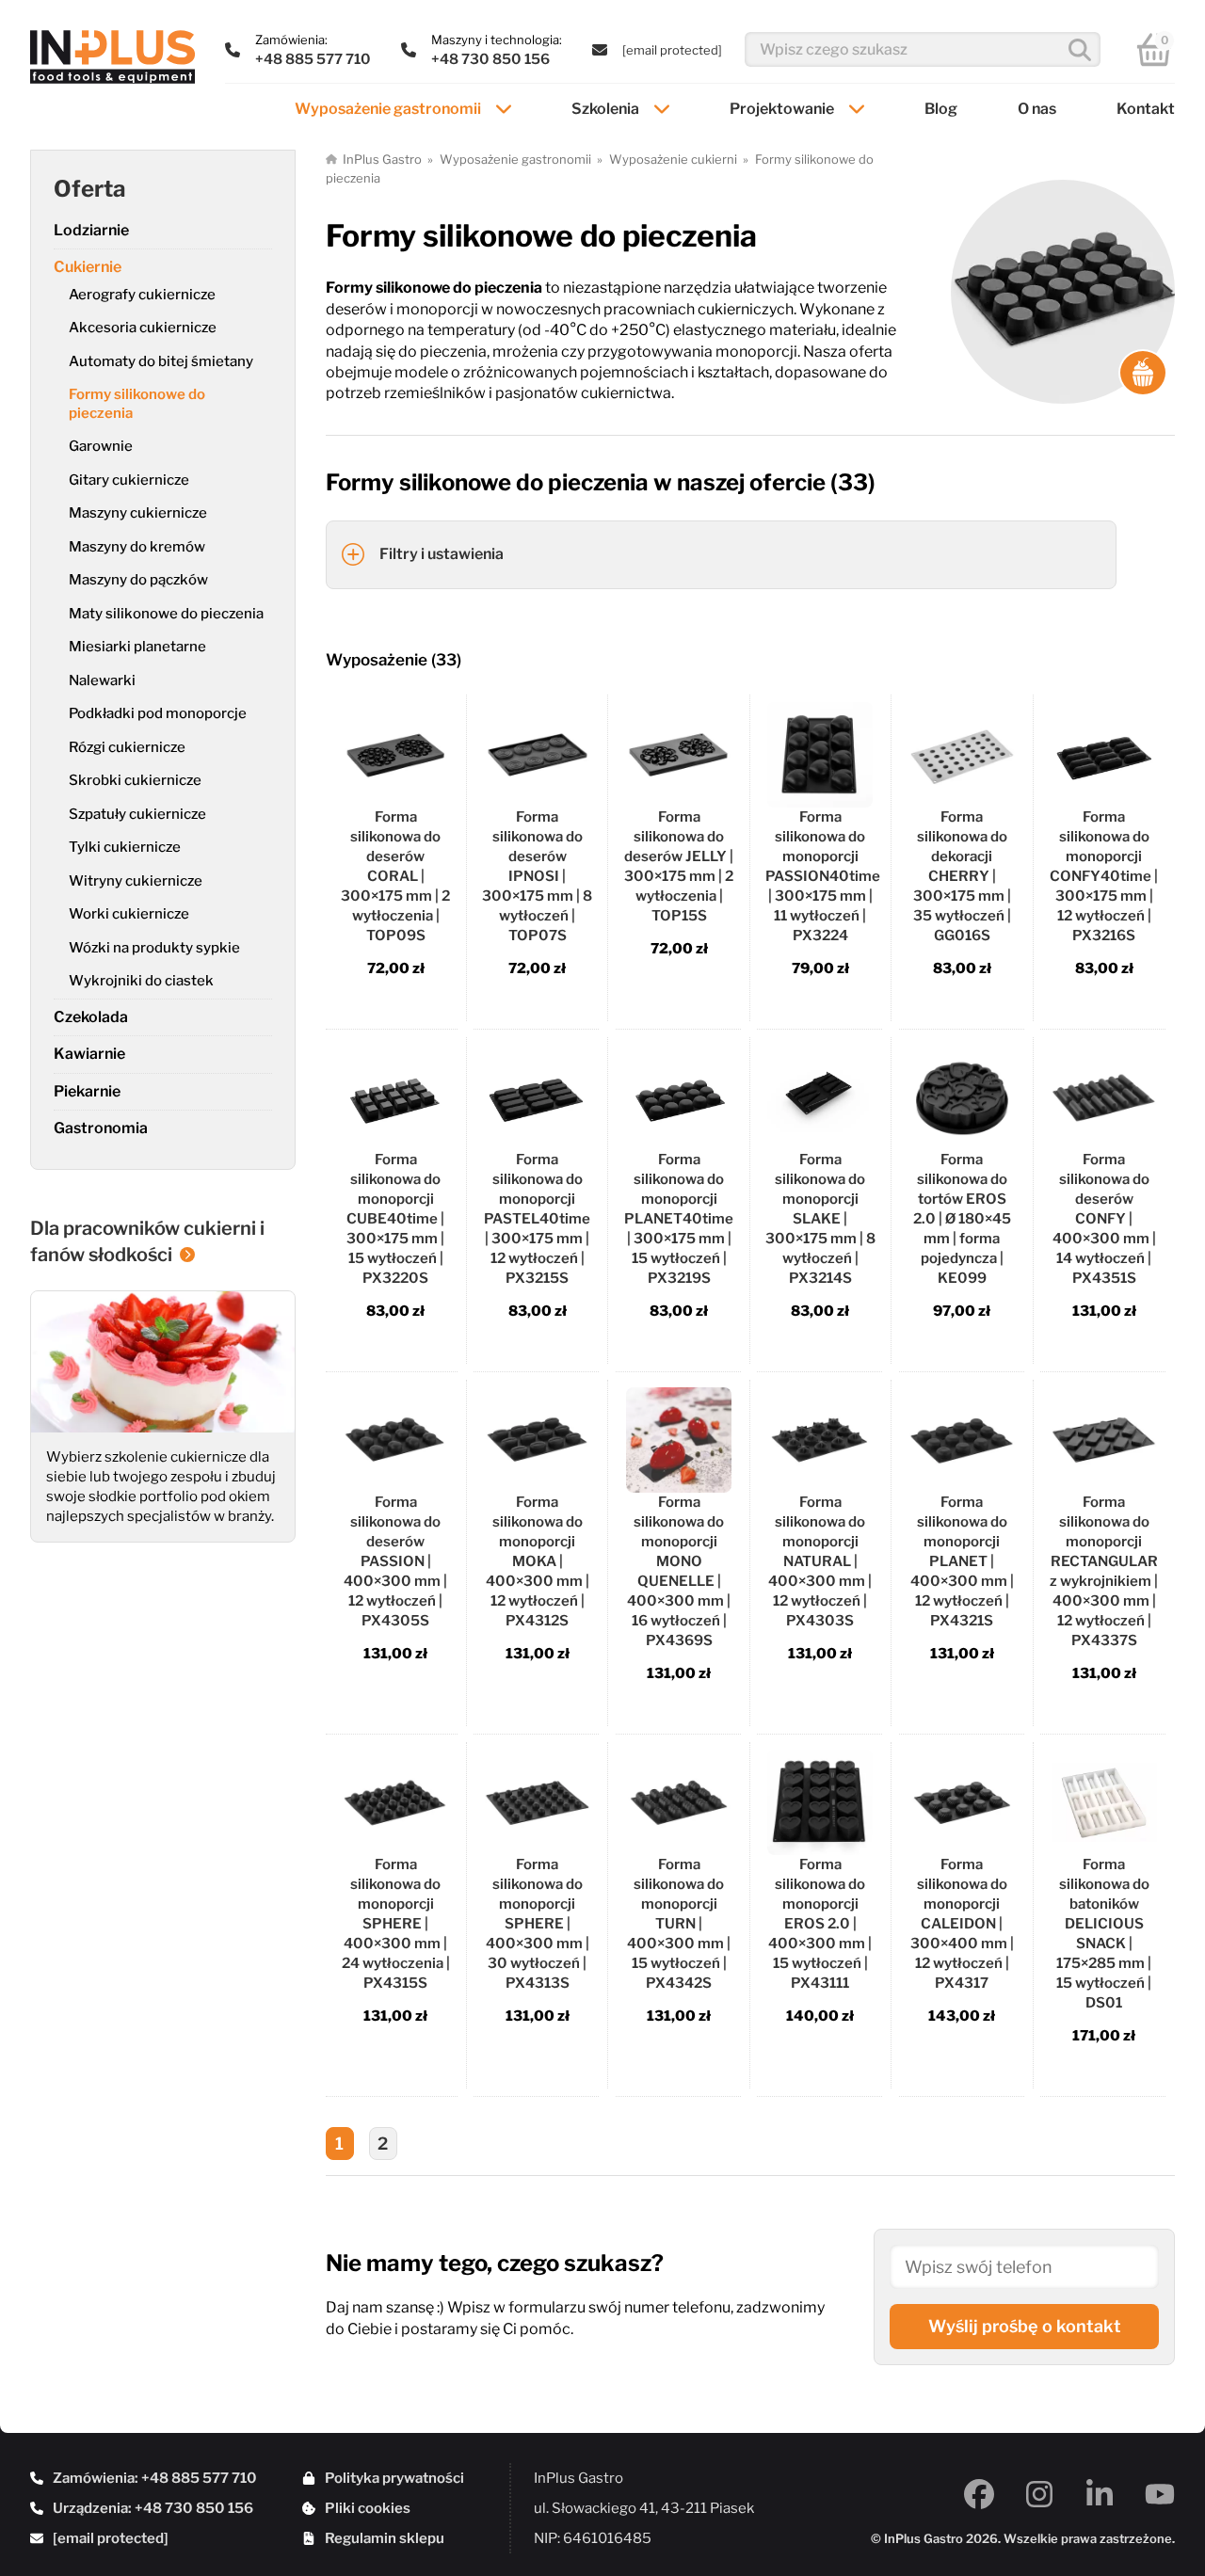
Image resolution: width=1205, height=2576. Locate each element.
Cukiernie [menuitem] (88, 267)
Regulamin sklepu (385, 2538)
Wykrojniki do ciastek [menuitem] (141, 981)
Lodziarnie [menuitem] (91, 230)
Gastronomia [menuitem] (101, 1128)
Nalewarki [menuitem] (102, 680)
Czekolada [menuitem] (91, 1017)
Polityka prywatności (394, 2478)
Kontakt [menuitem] (1146, 109)
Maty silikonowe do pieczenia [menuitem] (166, 614)
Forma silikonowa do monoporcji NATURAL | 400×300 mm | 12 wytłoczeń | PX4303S (820, 1561)
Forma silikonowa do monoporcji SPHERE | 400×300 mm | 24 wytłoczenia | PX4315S (396, 1924)
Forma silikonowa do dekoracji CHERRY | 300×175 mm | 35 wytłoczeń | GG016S (962, 876)
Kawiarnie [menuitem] (89, 1054)
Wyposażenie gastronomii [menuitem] (388, 109)
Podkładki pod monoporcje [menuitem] (158, 713)
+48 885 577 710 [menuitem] (313, 59)
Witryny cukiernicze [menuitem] (136, 881)
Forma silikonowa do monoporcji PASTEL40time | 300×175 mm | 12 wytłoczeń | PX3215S (537, 1219)
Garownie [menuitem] (101, 446)
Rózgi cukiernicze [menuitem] (127, 747)
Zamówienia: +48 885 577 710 (155, 2478)
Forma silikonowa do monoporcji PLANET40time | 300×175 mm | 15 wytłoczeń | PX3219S (679, 1219)
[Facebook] (979, 2494)
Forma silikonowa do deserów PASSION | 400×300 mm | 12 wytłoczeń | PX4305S (395, 1561)
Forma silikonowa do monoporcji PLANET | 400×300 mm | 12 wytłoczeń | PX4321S (962, 1561)
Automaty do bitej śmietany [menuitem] (161, 361)
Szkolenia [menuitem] (605, 109)
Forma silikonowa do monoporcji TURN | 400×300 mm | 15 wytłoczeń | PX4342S (679, 1924)
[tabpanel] (750, 1447)
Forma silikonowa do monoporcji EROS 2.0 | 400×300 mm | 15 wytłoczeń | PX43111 (820, 1924)
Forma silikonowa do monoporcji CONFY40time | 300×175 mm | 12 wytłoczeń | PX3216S (1104, 876)
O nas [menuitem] (1037, 109)
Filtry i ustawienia (442, 554)
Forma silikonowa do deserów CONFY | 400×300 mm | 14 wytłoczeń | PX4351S (1104, 1219)
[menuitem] (672, 50)
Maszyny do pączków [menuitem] (138, 580)
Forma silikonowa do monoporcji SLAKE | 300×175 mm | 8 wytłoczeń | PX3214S (820, 1219)
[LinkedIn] (1100, 2494)
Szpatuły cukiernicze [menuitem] (137, 814)
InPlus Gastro (382, 159)
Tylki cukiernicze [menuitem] (125, 847)
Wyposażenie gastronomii (515, 159)
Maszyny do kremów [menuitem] (137, 547)
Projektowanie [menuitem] (782, 109)
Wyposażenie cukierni (673, 159)
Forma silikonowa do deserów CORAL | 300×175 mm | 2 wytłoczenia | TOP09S (395, 876)
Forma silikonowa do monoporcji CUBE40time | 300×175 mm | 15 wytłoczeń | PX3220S (395, 1219)
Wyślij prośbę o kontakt (1025, 2326)
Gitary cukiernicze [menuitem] (129, 480)
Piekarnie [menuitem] (87, 1091)
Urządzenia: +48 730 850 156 (153, 2508)
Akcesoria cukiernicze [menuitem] (143, 328)
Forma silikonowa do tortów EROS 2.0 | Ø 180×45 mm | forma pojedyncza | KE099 (962, 1219)
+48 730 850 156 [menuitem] (490, 59)
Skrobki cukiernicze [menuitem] (135, 780)
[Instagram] (1039, 2494)
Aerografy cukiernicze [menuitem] (142, 295)
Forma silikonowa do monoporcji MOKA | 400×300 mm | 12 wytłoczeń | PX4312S (538, 1561)
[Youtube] (1160, 2494)
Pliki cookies (368, 2508)
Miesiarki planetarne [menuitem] (137, 647)
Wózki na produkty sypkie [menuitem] (154, 948)
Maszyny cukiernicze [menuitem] (138, 513)
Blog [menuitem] (941, 109)
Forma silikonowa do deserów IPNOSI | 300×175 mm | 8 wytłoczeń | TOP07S (537, 876)
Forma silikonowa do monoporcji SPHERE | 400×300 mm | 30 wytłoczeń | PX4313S (538, 1924)
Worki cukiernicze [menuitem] (129, 914)
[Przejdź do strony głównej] (112, 57)
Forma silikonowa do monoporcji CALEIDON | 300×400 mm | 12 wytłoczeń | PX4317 (962, 1924)
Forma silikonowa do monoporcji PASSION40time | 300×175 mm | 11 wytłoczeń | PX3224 (823, 876)
